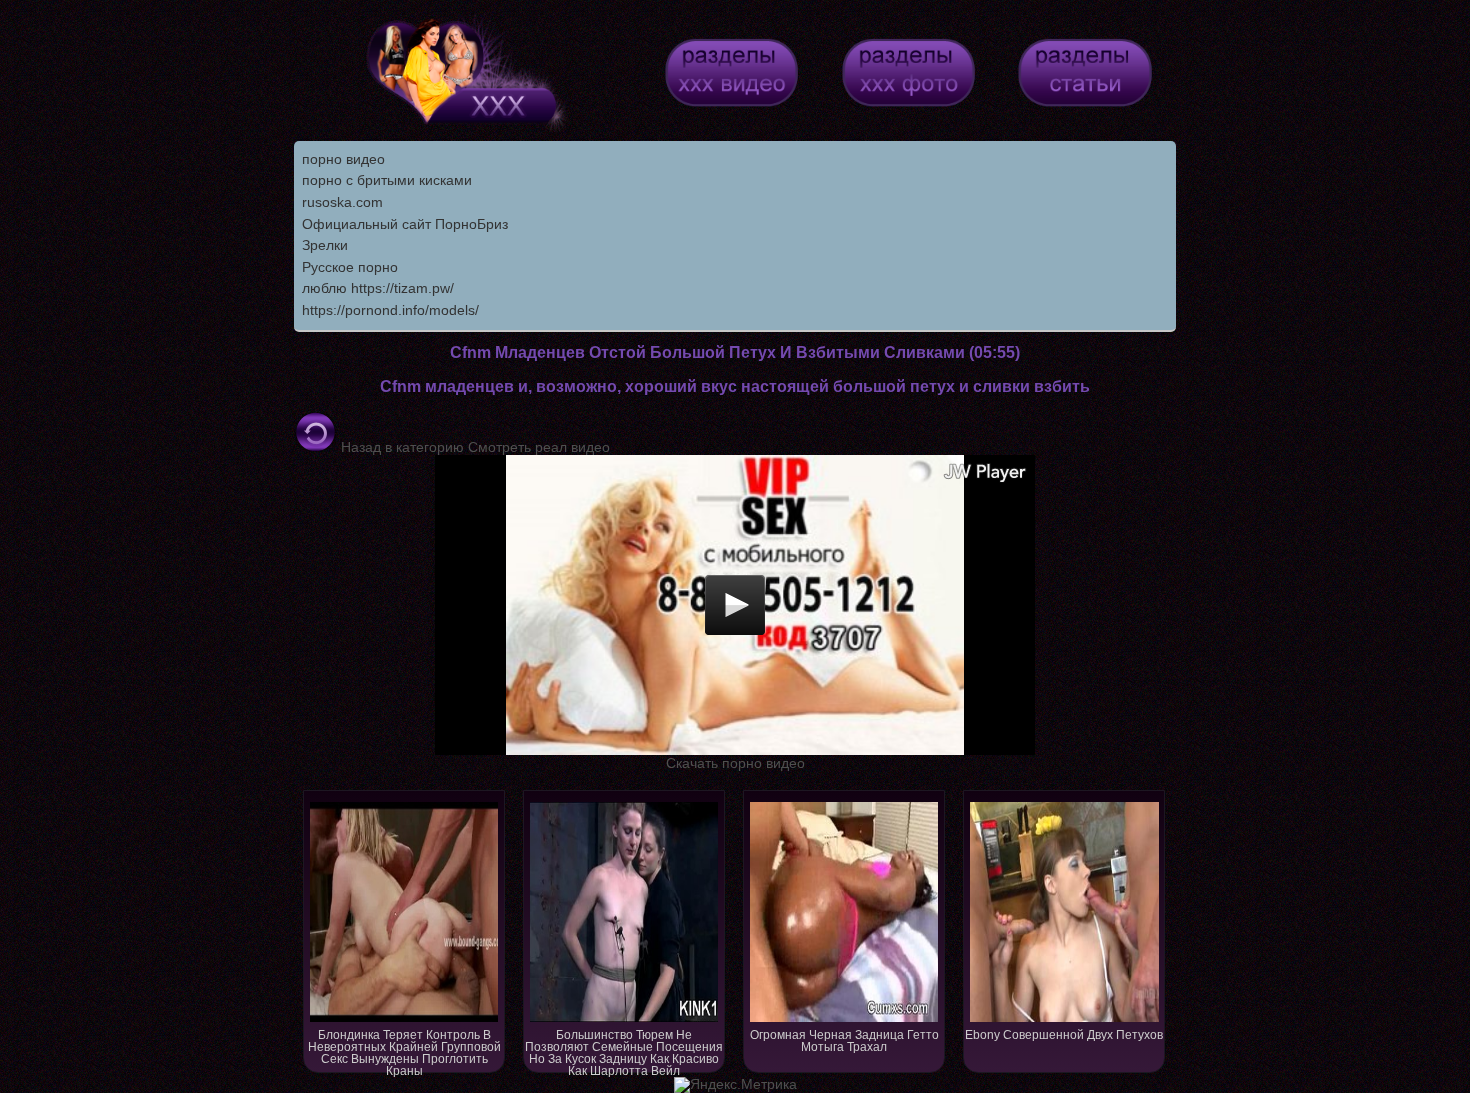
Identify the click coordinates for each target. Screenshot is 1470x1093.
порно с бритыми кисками (387, 180)
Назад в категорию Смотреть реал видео (473, 447)
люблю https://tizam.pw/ (378, 288)
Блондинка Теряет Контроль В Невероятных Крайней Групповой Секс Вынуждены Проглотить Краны (404, 1050)
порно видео (343, 159)
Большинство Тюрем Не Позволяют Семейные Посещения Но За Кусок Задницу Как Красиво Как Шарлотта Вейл (624, 1050)
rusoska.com (342, 202)
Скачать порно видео (735, 763)
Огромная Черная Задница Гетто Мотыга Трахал (844, 1041)
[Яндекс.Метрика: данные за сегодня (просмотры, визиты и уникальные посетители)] (735, 1085)
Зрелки (325, 245)
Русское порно (350, 267)
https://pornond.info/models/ (390, 310)
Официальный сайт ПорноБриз (405, 224)
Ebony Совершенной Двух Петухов (1064, 1035)
